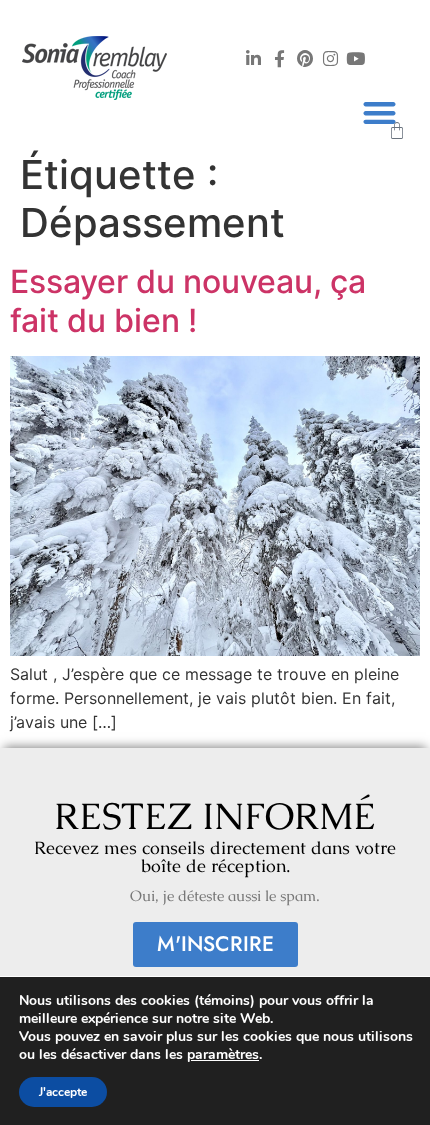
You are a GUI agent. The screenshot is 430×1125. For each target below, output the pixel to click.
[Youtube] (355, 58)
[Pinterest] (304, 58)
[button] (380, 112)
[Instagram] (330, 58)
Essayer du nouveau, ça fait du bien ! (188, 300)
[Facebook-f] (279, 58)
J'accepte (63, 1092)
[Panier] (397, 131)
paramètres (223, 1055)
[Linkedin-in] (254, 58)
